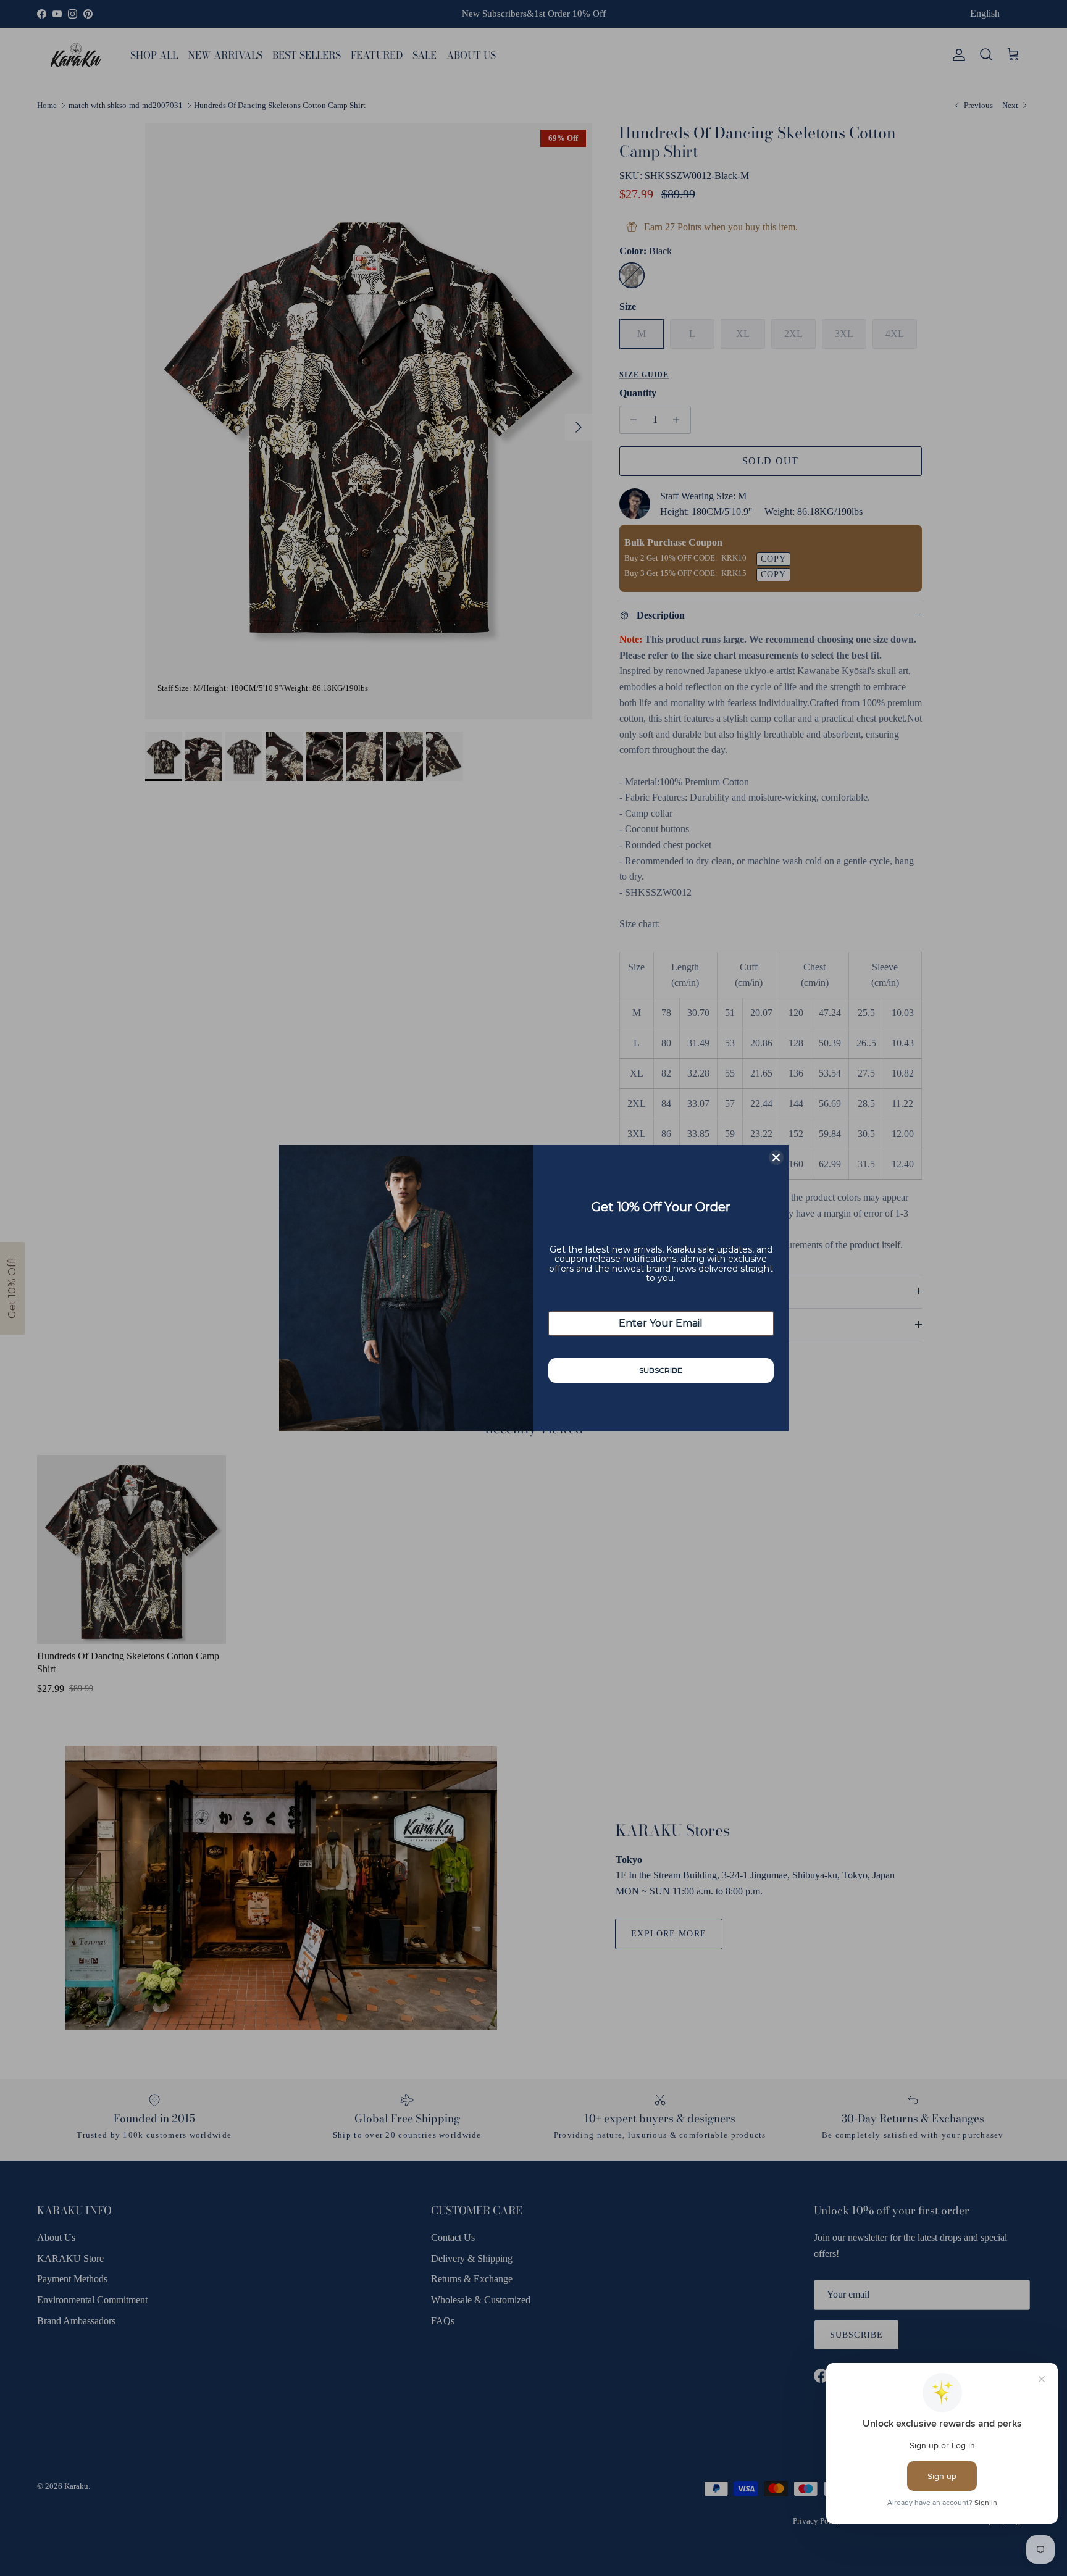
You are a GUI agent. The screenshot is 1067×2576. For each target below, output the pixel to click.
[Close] (776, 1157)
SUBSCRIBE (661, 1370)
